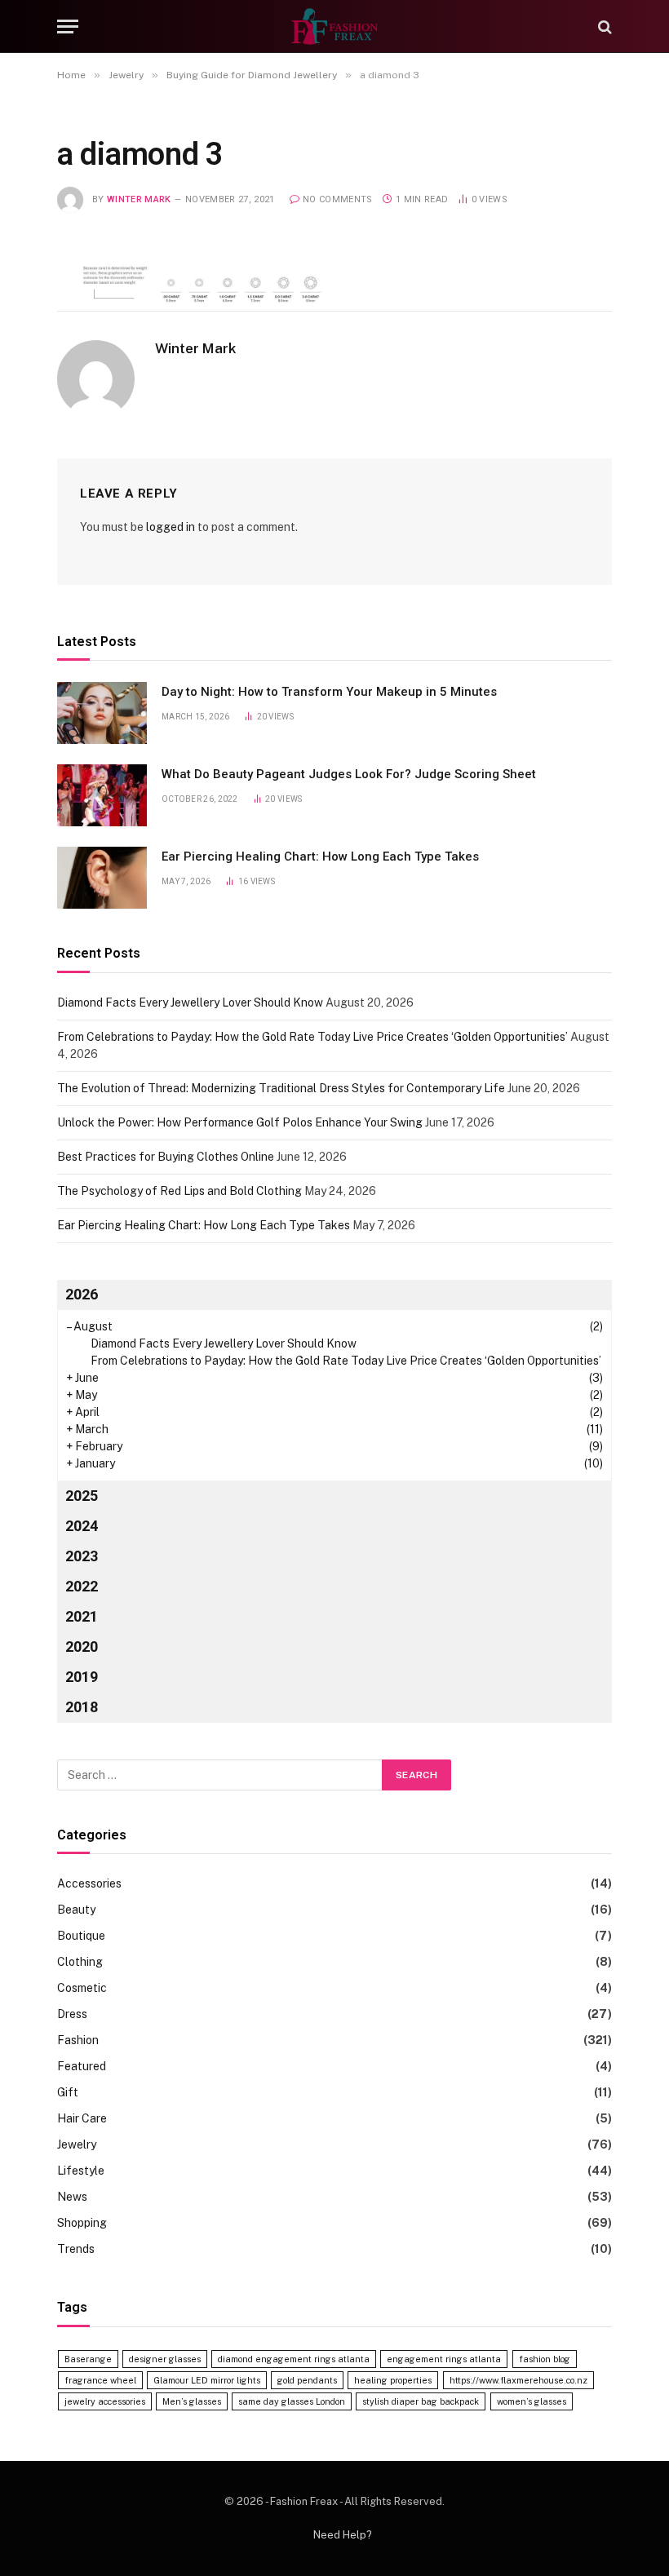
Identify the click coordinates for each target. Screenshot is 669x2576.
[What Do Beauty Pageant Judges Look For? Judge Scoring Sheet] (102, 795)
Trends (76, 2249)
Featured (82, 2066)
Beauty (76, 1910)
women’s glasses (532, 2401)
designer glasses (165, 2359)
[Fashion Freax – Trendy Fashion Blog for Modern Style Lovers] (334, 27)
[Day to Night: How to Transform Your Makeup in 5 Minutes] (102, 713)
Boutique (81, 1936)
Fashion (78, 2040)
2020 (82, 1647)
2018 (82, 1707)
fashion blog (545, 2359)
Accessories (89, 1883)
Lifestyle (81, 2171)
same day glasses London (292, 2401)
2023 (82, 1556)
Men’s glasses (192, 2401)
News (72, 2197)
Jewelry (77, 2144)
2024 (82, 1526)
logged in (171, 527)
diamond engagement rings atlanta (294, 2359)
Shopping (82, 2223)
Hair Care (82, 2118)
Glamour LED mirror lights (207, 2380)
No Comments (338, 199)
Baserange (88, 2359)
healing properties (393, 2380)
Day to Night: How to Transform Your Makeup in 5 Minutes (329, 692)
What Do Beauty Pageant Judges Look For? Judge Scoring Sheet (349, 774)
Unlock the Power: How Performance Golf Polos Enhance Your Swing (240, 1122)
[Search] (603, 27)
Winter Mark (139, 199)
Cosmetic (82, 1988)
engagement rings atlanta (444, 2359)
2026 (82, 1294)
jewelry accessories (105, 2401)
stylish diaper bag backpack (421, 2401)
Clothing (80, 1962)
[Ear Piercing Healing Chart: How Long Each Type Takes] (102, 878)
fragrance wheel (100, 2380)
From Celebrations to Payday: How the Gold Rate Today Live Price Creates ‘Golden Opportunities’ (312, 1037)
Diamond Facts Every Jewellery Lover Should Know (190, 1003)
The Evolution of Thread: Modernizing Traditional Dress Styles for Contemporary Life (281, 1088)
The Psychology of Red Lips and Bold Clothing (179, 1191)
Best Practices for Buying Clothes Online (166, 1157)
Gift (68, 2092)
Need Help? (343, 2535)
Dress (72, 2014)
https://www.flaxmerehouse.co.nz (518, 2380)
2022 (82, 1586)
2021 (82, 1616)
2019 (82, 1677)
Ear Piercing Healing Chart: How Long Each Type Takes (320, 856)
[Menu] (68, 27)
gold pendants (307, 2380)
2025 (82, 1496)
